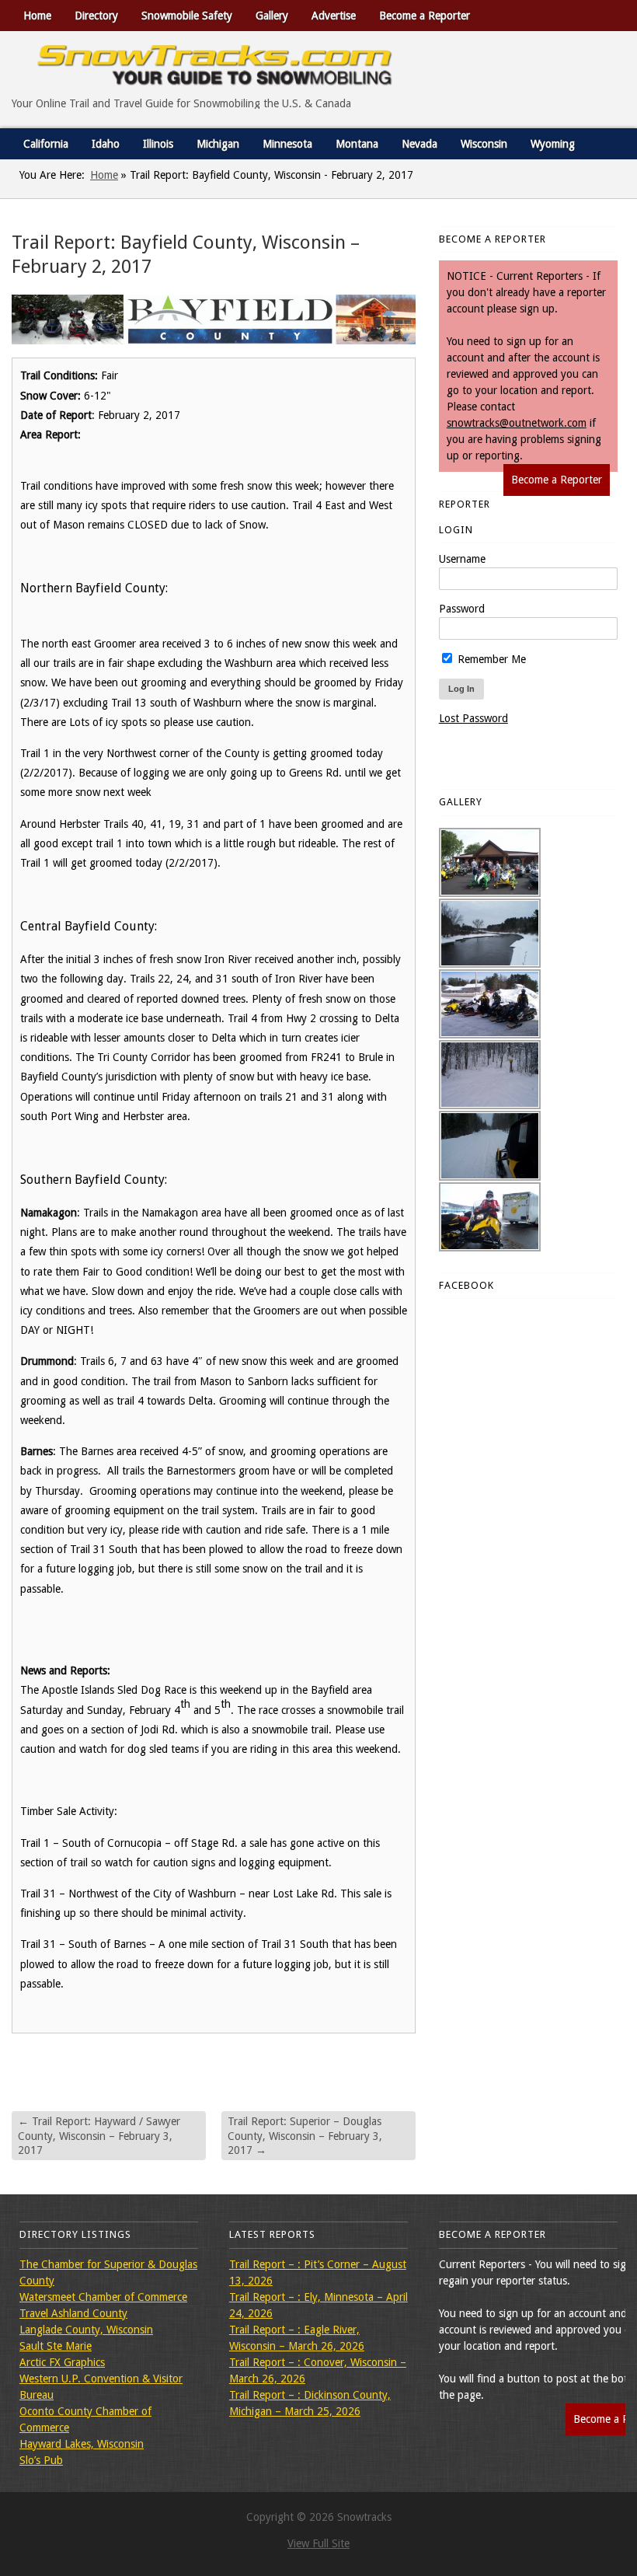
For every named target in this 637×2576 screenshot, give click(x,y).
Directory (96, 16)
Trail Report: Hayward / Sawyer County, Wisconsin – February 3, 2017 (99, 2135)
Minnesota (287, 144)
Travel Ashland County (73, 2313)
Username (462, 559)
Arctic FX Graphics (62, 2362)
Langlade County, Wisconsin (86, 2330)
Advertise (334, 16)
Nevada (419, 144)
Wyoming (553, 144)
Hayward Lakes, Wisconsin (82, 2444)
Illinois (158, 144)
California (46, 144)
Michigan (218, 144)
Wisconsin (484, 144)
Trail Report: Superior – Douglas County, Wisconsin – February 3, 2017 (305, 2135)
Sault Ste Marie (56, 2346)
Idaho (106, 144)
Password (462, 609)
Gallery (272, 16)
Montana (357, 144)
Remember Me (490, 659)
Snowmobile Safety (187, 16)
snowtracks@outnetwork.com (517, 423)
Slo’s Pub (41, 2460)
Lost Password (473, 718)
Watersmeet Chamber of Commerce (103, 2297)
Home (37, 16)
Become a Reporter (425, 16)
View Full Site (318, 2543)
